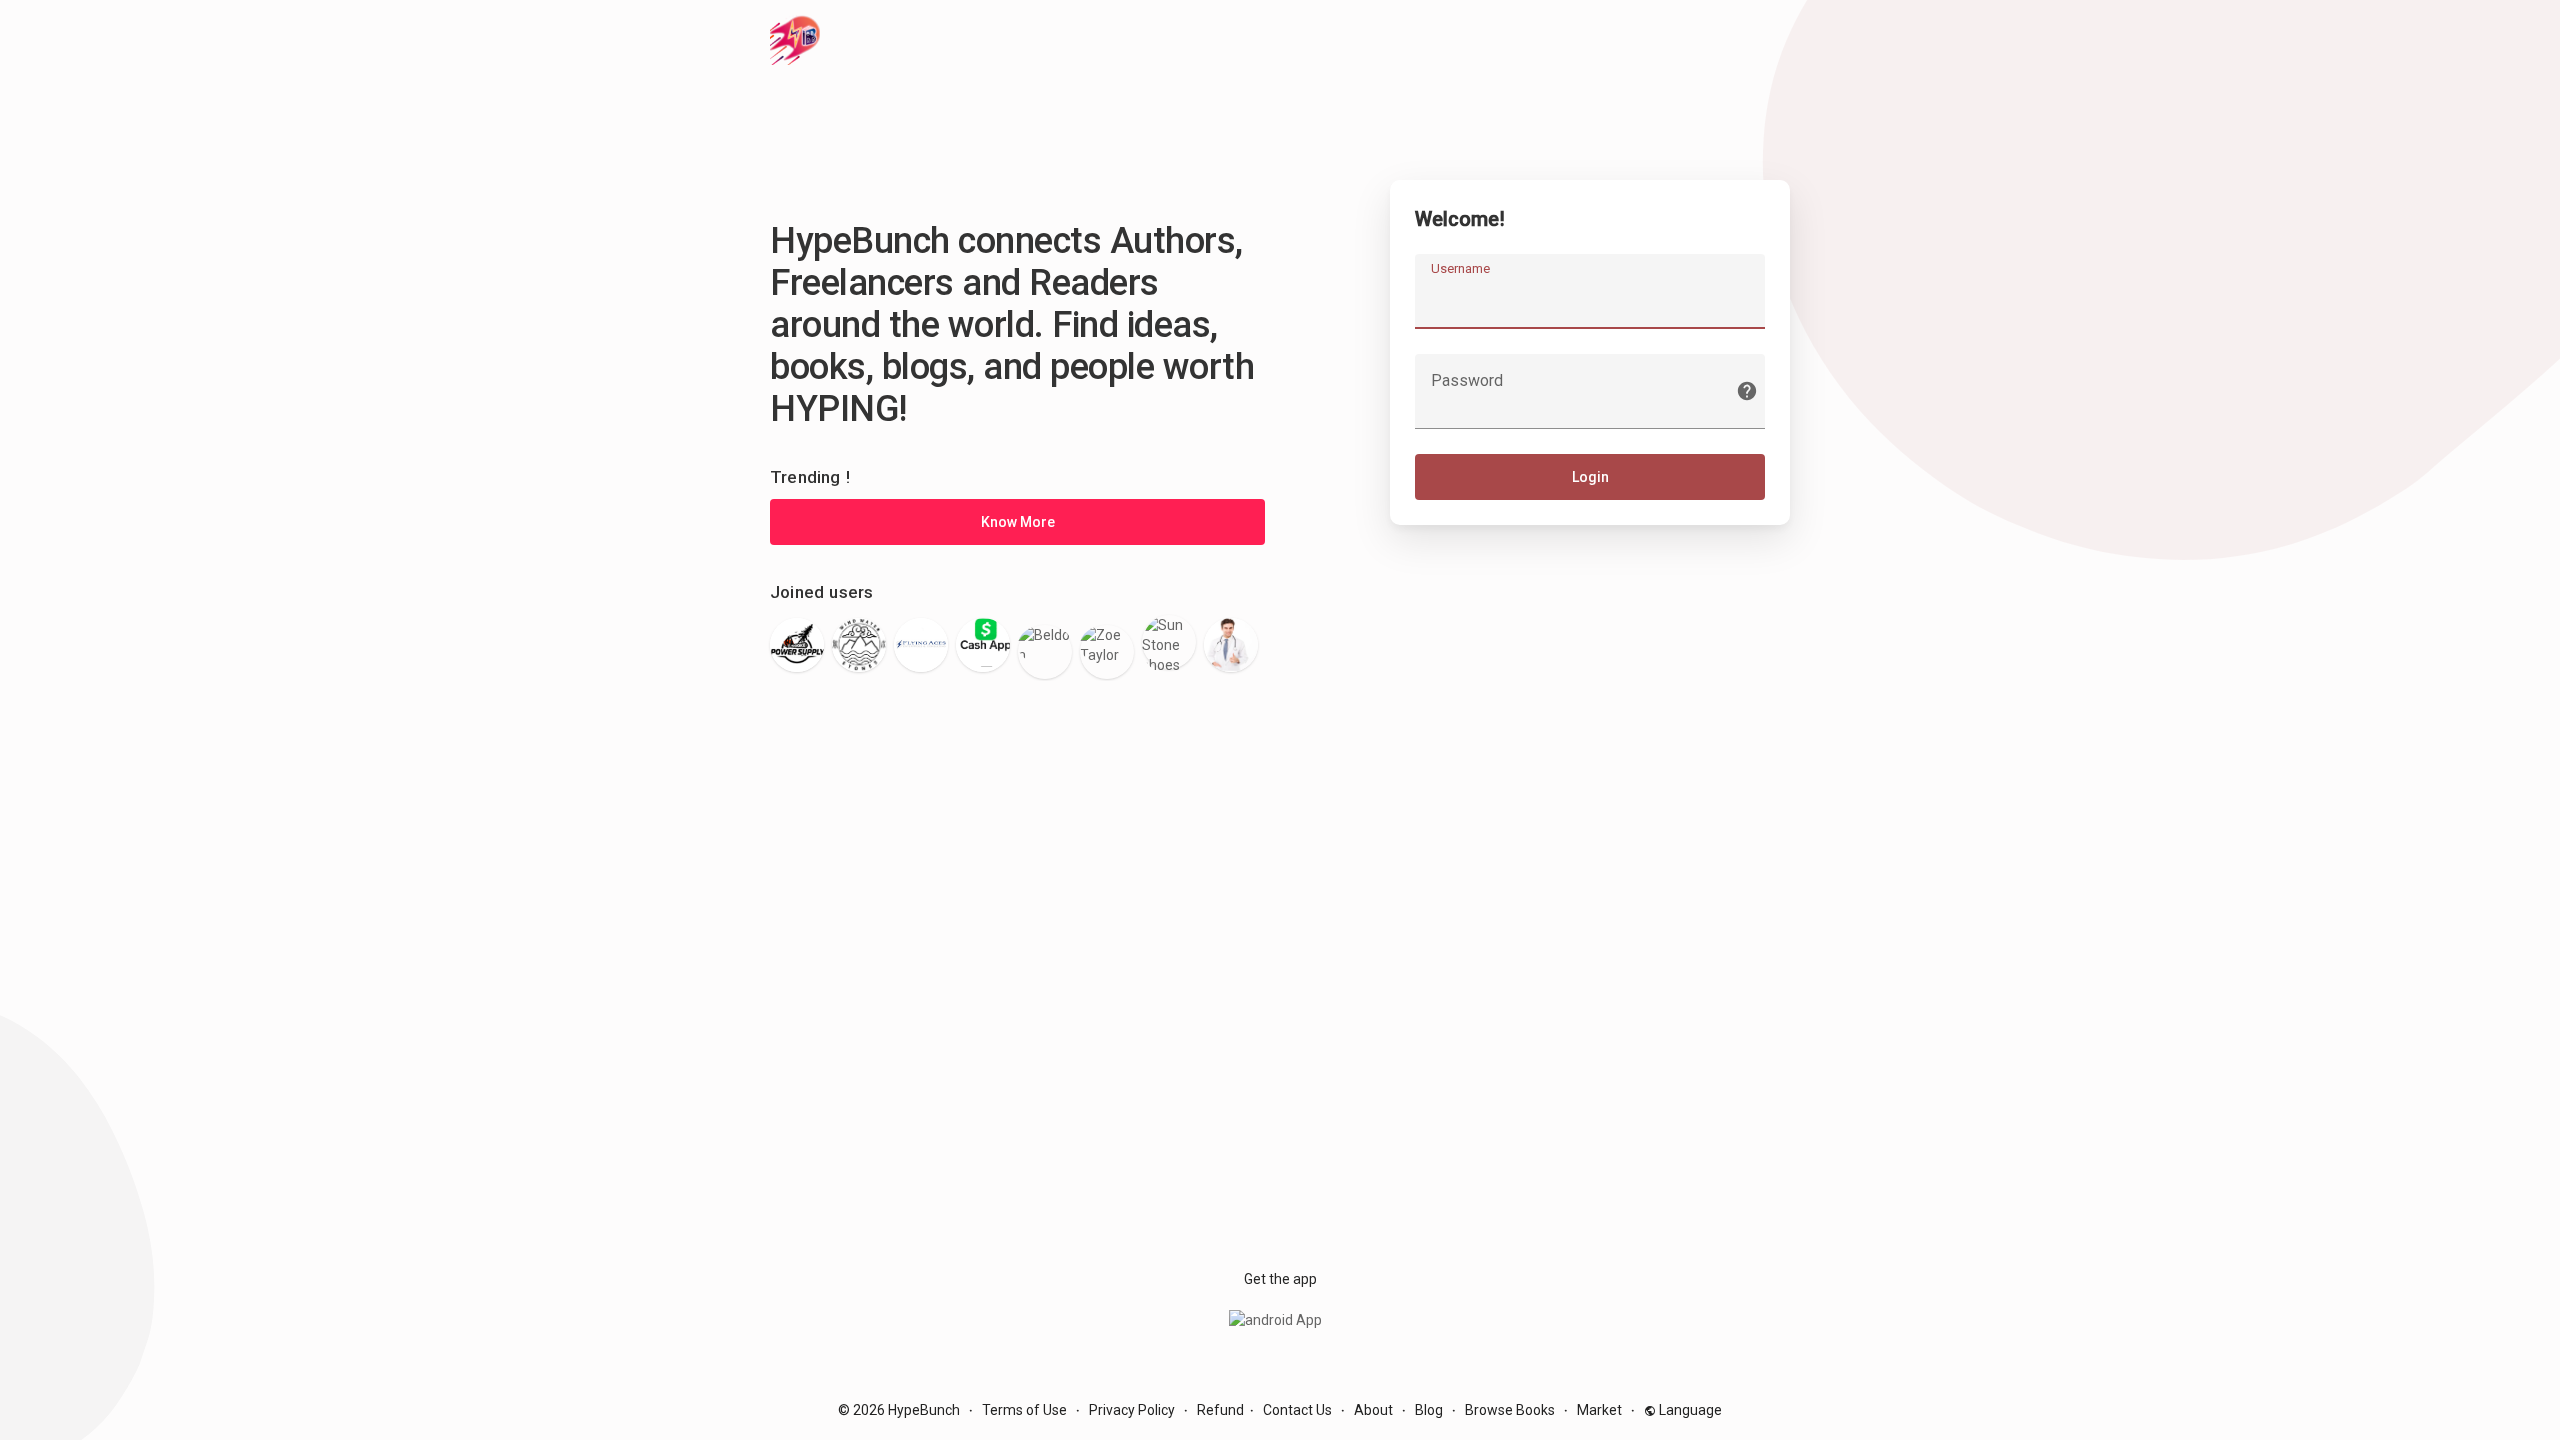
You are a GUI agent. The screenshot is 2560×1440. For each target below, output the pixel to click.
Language (1689, 1410)
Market (1599, 1410)
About (1373, 1410)
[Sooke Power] (797, 645)
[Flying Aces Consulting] (921, 645)
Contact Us (1297, 1410)
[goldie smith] (983, 645)
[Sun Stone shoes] (1169, 642)
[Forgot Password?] (1747, 391)
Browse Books (1510, 1410)
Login (1590, 477)
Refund (1220, 1410)
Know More (1018, 522)
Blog (1429, 1410)
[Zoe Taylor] (1107, 652)
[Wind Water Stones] (859, 645)
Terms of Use (1024, 1410)
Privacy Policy (1132, 1410)
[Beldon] (1045, 652)
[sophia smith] (1231, 645)
